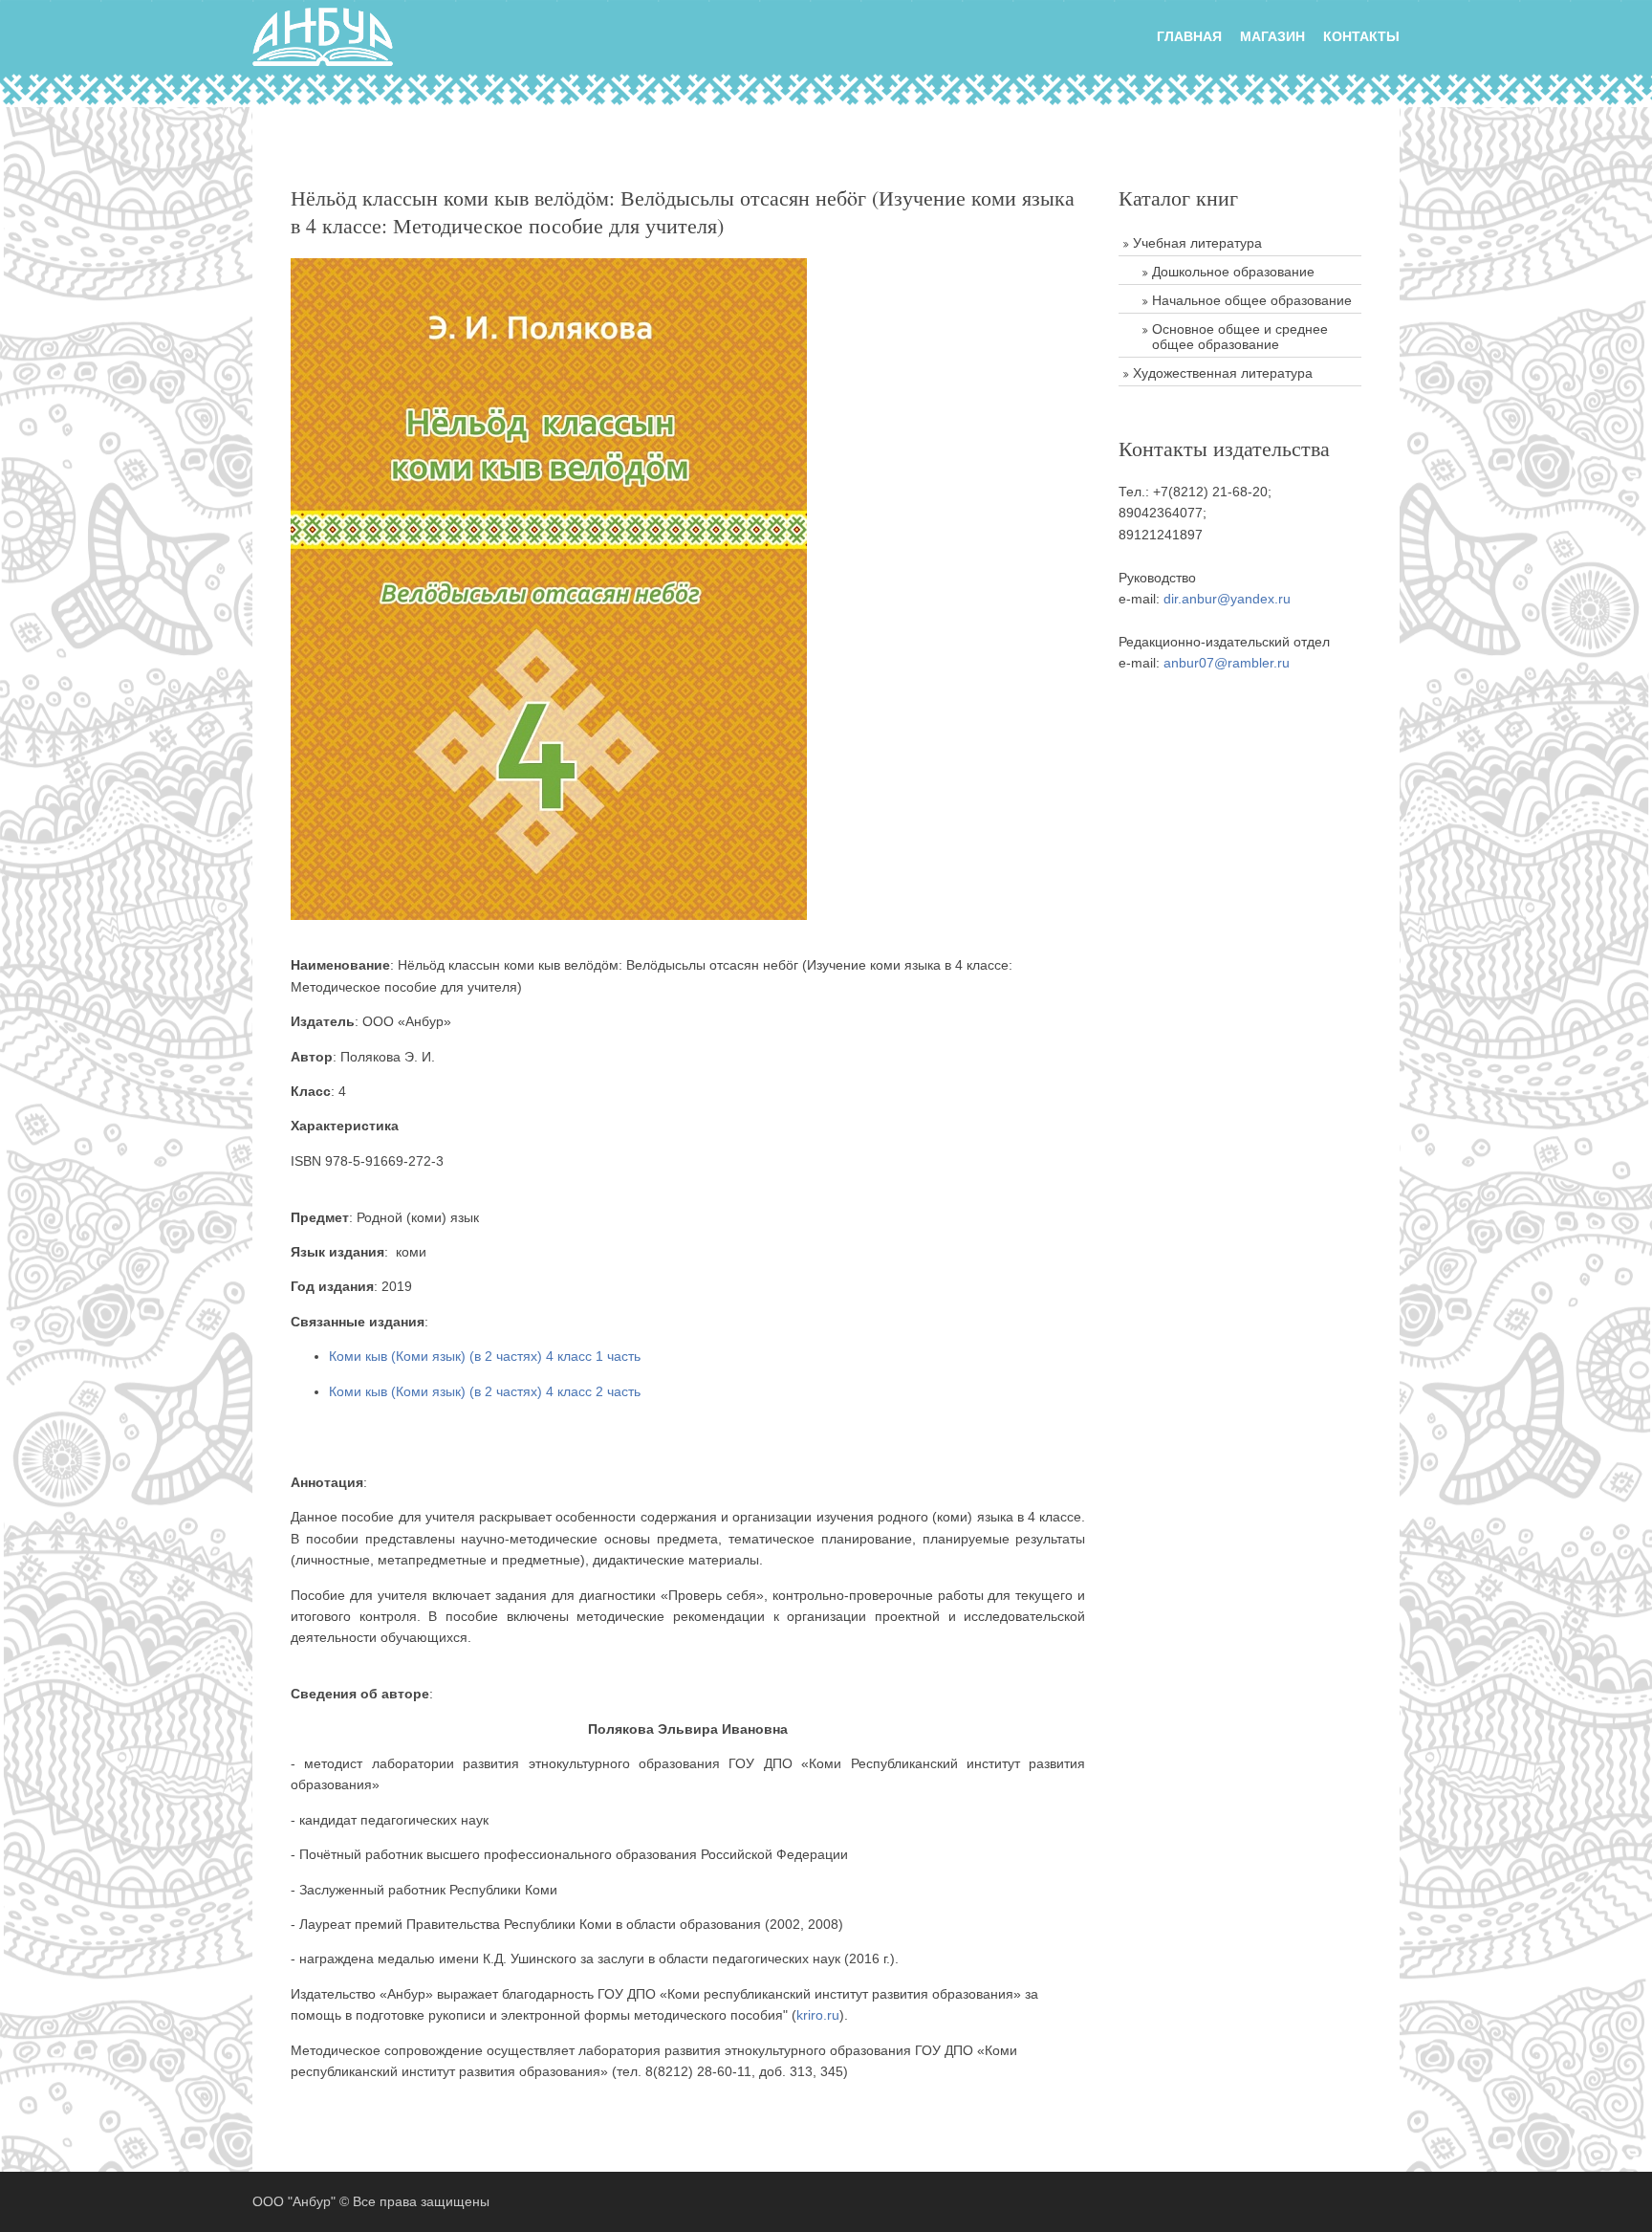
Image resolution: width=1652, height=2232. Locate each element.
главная (1189, 36)
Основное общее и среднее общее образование (1240, 337)
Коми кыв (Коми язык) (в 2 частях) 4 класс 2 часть (485, 1391)
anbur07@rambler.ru (1227, 663)
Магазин (1272, 36)
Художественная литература (1223, 373)
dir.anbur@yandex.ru (1227, 599)
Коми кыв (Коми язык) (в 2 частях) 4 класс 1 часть (485, 1356)
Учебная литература (1197, 243)
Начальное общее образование (1252, 300)
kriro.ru (818, 2015)
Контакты (1361, 36)
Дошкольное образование (1233, 272)
